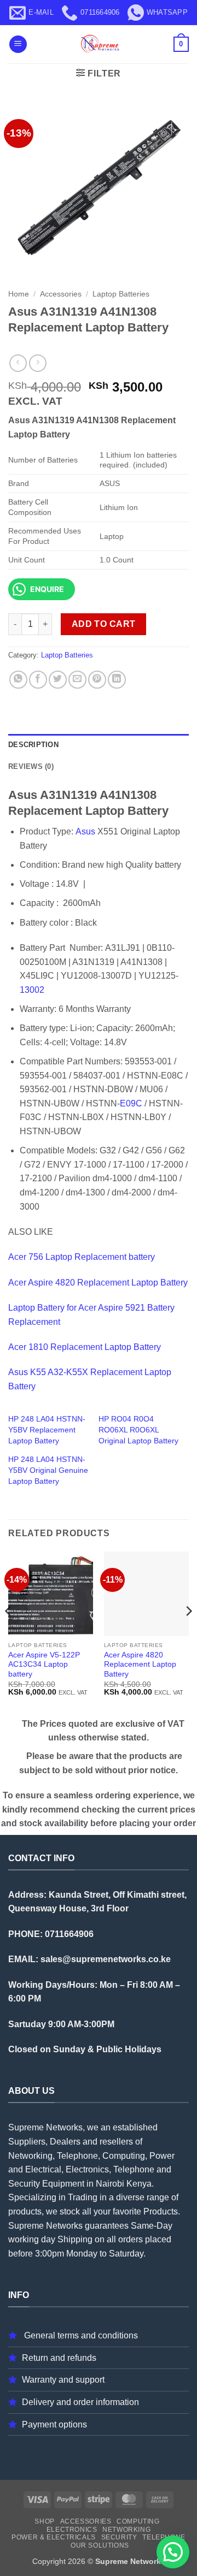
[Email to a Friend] (77, 680)
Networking (126, 2530)
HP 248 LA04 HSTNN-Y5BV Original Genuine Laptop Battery (48, 1470)
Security (119, 2537)
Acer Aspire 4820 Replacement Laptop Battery (98, 1283)
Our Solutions (100, 2545)
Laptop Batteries (121, 294)
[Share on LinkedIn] (117, 680)
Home (19, 294)
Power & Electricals (54, 2537)
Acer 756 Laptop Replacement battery (82, 1257)
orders (131, 2239)
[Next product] (18, 363)
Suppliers (27, 2142)
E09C (131, 1103)
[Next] (188, 1633)
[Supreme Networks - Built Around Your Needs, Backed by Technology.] (99, 44)
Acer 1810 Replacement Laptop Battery (85, 1347)
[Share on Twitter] (58, 680)
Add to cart (104, 624)
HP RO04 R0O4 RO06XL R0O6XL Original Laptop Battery (138, 1430)
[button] (18, 45)
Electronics (72, 2530)
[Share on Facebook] (38, 680)
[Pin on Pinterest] (97, 680)
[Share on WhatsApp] (18, 680)
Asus (85, 831)
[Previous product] (37, 363)
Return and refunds (59, 2358)
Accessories (61, 294)
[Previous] (9, 1633)
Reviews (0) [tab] (31, 766)
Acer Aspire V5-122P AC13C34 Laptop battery (44, 1665)
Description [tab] (33, 745)
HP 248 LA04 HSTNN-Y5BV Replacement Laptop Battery (47, 1430)
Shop (44, 2521)
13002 (32, 990)
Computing (138, 2521)
